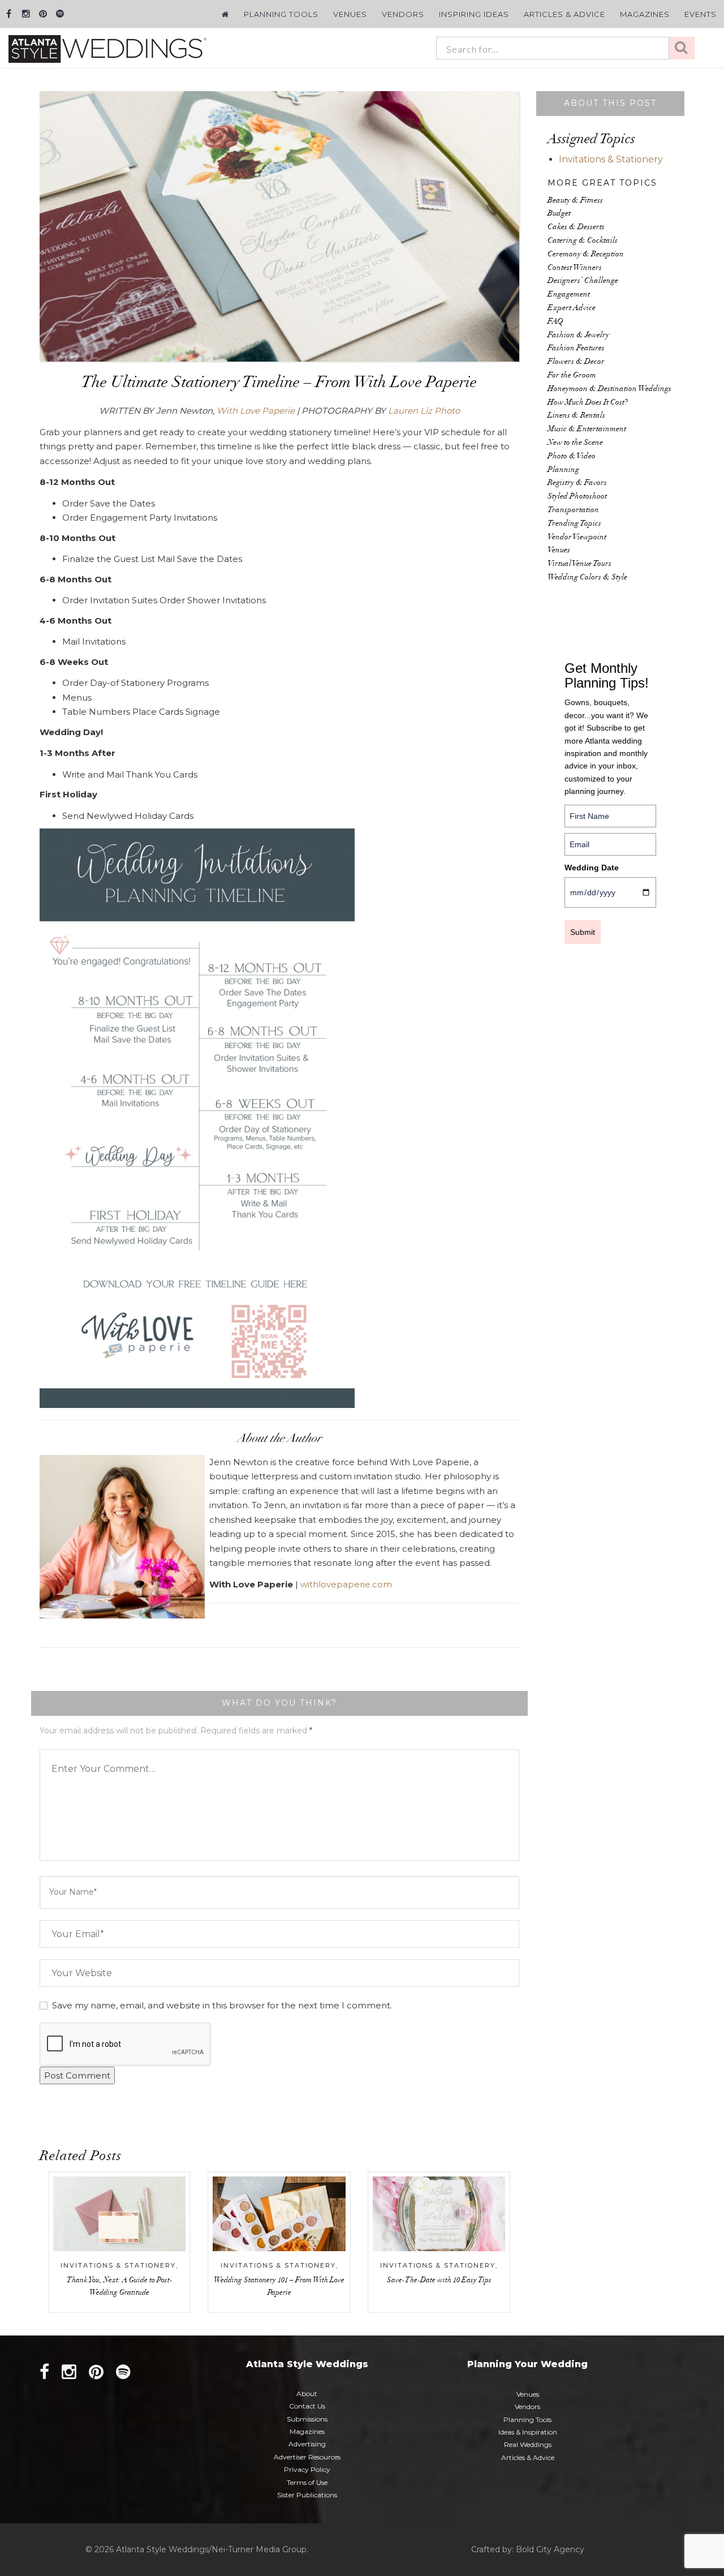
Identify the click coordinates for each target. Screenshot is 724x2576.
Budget (559, 214)
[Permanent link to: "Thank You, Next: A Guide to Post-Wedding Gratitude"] (119, 2214)
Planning (563, 470)
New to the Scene (575, 443)
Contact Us (307, 2406)
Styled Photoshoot (577, 497)
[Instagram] (26, 14)
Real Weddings (528, 2444)
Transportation (573, 510)
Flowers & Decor (576, 362)
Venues (350, 14)
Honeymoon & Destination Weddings (609, 389)
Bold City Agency (550, 2549)
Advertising (307, 2444)
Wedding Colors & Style (587, 578)
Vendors (403, 14)
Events (701, 14)
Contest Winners (575, 268)
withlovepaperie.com (347, 1584)
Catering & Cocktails (583, 241)
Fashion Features (576, 349)
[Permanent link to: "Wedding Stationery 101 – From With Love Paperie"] (279, 2214)
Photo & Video (572, 457)
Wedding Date (592, 868)
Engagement (569, 295)
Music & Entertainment (587, 430)
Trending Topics (574, 524)
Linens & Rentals (576, 416)
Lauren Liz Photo (424, 411)
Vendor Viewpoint (577, 538)
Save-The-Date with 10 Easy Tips (439, 2281)
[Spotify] (60, 14)
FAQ (555, 322)
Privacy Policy (307, 2469)
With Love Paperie (256, 411)
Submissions (307, 2419)
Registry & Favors (577, 483)
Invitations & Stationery (118, 2265)
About (307, 2393)
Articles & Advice (564, 14)
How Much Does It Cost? (588, 403)
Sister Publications (307, 2495)
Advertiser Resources (307, 2457)
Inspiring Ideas (474, 14)
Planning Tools (281, 14)
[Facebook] (9, 14)
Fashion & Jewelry (578, 336)
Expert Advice (572, 308)
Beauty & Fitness (575, 201)
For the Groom (572, 376)
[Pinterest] (43, 14)
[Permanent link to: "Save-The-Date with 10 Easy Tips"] (439, 2214)
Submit (583, 932)
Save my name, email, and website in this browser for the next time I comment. (222, 2005)
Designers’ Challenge (583, 281)
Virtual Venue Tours (579, 564)
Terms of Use (307, 2482)
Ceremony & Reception (586, 255)
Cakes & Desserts (576, 227)
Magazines (645, 14)
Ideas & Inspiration (528, 2432)
